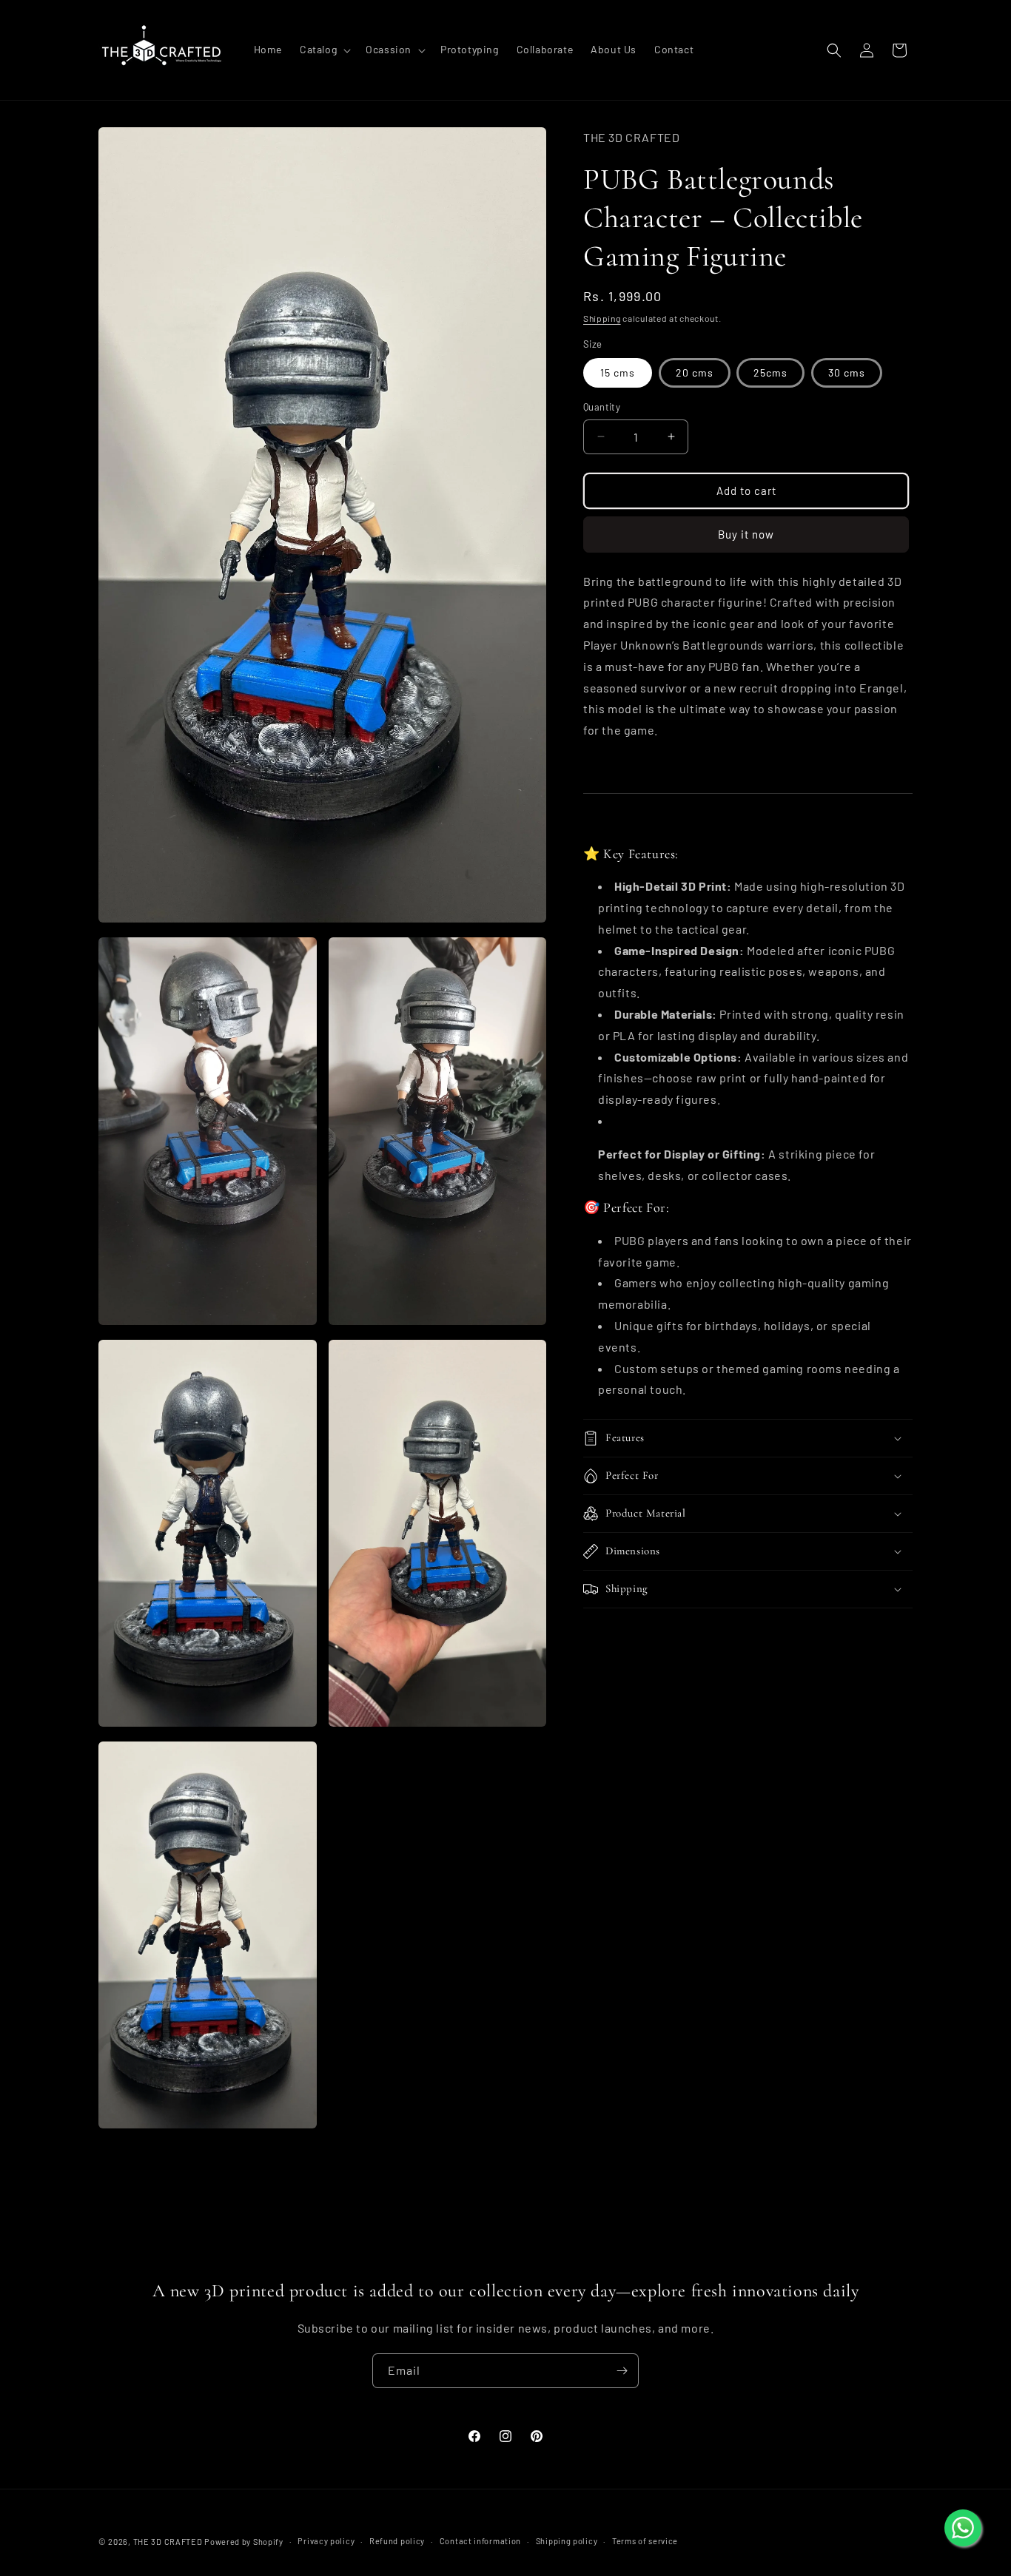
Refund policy (397, 2541)
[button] (324, 50)
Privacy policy (326, 2541)
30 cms (847, 372)
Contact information (480, 2541)
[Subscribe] (622, 2371)
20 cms (695, 372)
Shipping (602, 318)
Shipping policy (567, 2541)
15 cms (618, 372)
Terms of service (645, 2541)
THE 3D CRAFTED (168, 2542)
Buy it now (746, 534)
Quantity (602, 407)
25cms (770, 372)
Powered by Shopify (244, 2542)
